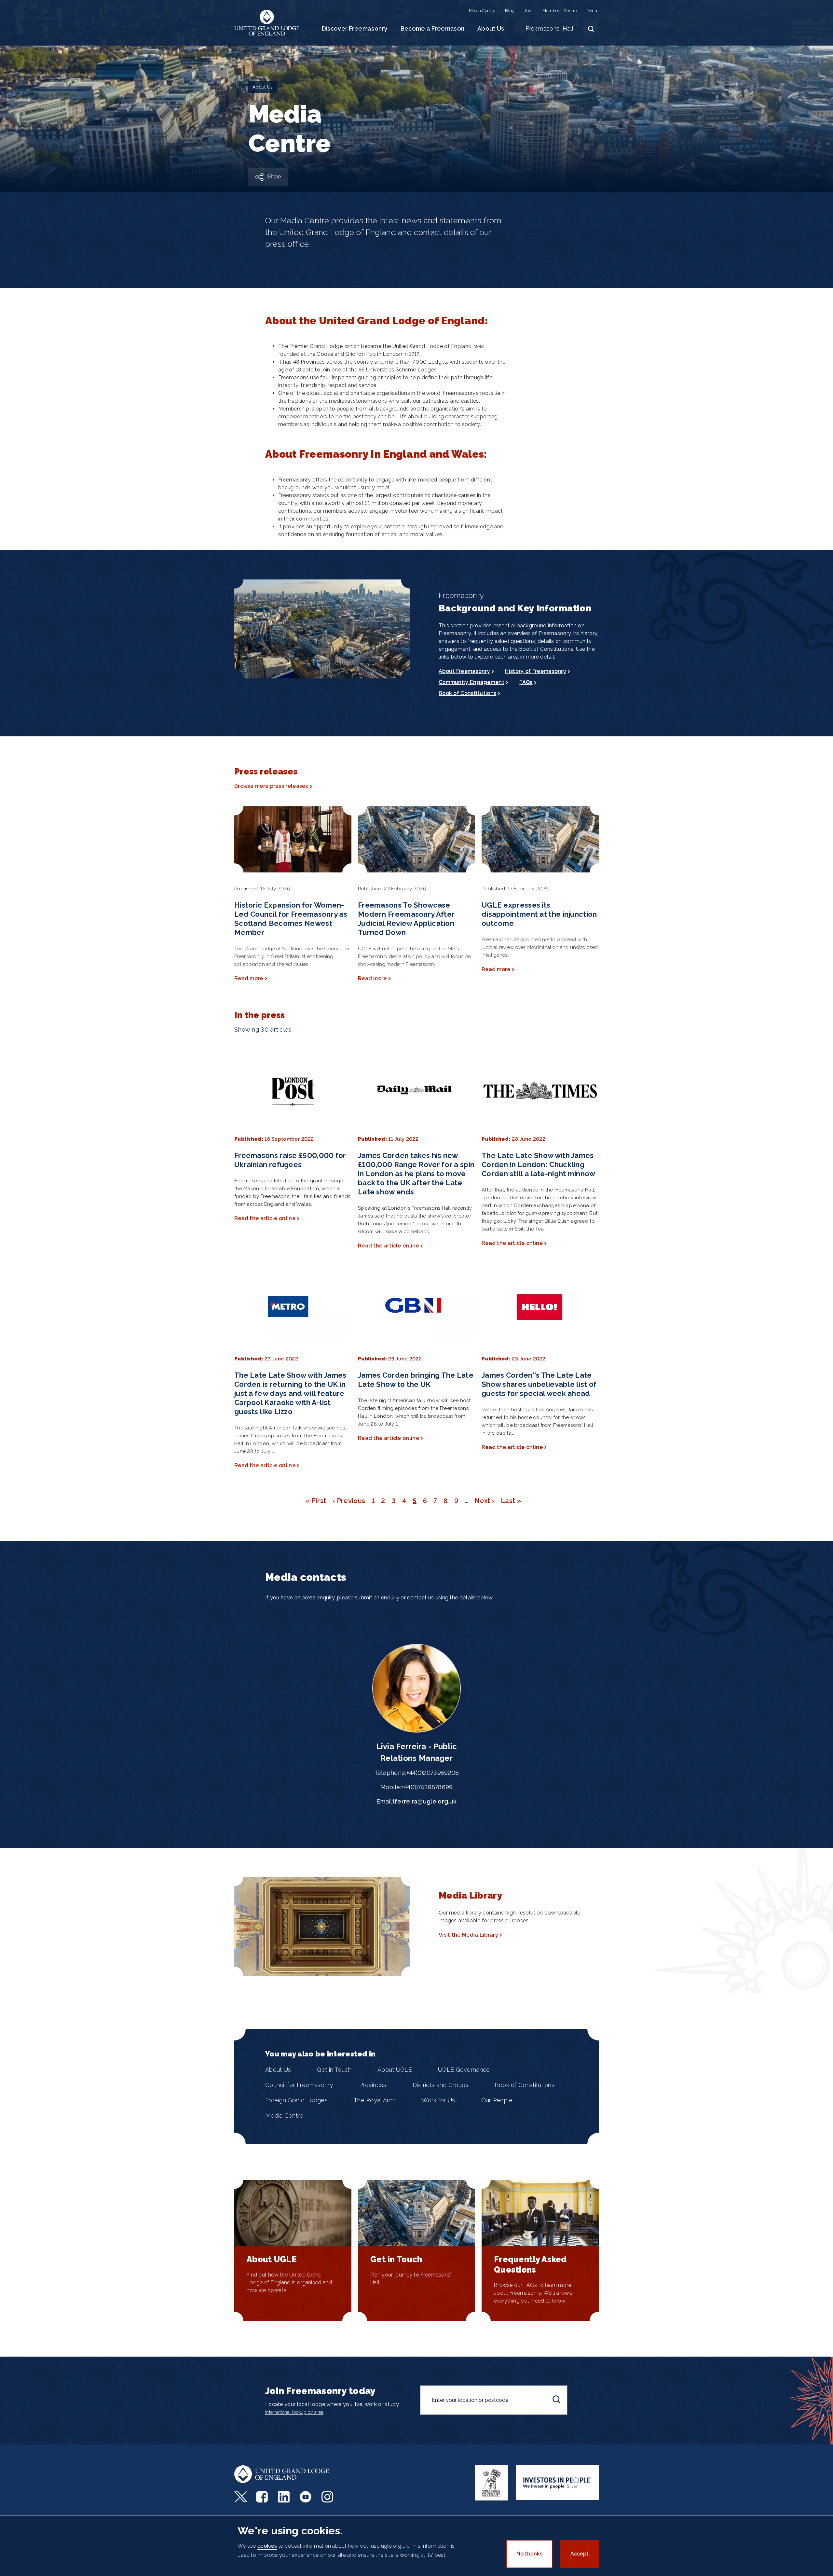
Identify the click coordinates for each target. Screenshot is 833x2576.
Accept (580, 2554)
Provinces (373, 2085)
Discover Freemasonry (355, 28)
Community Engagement (471, 682)
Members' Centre (560, 11)
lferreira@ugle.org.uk (425, 1801)
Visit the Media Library (468, 1935)
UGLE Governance (464, 2070)
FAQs (526, 682)
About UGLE (395, 2070)
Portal (593, 11)
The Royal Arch (375, 2100)
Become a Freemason (432, 28)
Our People (497, 2100)
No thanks (529, 2554)
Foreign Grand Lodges (296, 2100)
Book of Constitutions (467, 693)
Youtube (306, 2497)
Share (274, 177)
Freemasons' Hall (549, 28)
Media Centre (482, 11)
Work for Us (438, 2100)
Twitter (241, 2497)
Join (528, 11)
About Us (491, 28)
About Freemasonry (464, 671)
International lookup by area (294, 2412)
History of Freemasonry (536, 671)
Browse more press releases (271, 786)
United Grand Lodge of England (267, 23)
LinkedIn (285, 2497)
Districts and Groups (441, 2085)
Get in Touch (334, 2070)
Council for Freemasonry (299, 2085)
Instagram (328, 2497)
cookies (267, 2546)
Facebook (263, 2497)
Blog (510, 11)
